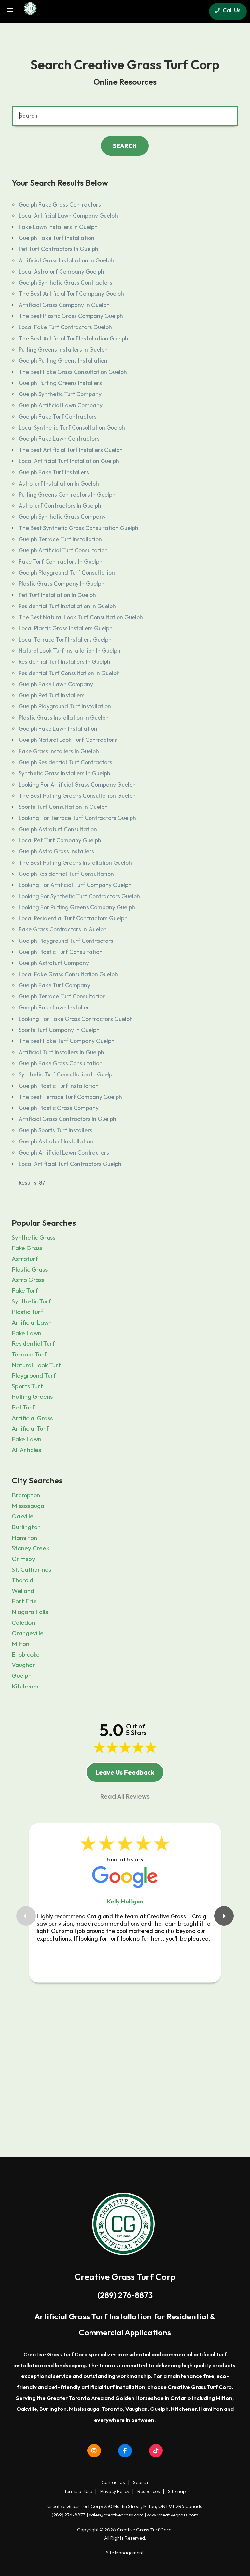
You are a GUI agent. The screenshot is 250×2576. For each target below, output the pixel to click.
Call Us (231, 10)
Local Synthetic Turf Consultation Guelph (72, 427)
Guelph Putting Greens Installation (63, 360)
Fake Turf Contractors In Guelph (61, 561)
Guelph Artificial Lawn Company (61, 405)
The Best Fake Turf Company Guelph (67, 1041)
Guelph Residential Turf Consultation (66, 874)
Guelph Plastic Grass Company (59, 1108)
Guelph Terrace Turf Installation (60, 539)
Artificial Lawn (32, 1322)
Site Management (125, 2553)
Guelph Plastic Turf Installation (59, 1086)
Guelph (22, 1675)
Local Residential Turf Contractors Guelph (73, 918)
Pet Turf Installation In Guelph (57, 595)
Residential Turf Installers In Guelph (64, 662)
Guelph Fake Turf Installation (56, 238)
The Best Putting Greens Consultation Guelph (77, 796)
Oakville (23, 1516)
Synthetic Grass (34, 1237)
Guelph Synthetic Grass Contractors (65, 282)
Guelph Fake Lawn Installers (55, 1007)
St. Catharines (31, 1569)
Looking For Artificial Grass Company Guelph (77, 785)
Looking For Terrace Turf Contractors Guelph (77, 818)
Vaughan (24, 1665)
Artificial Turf (30, 1428)
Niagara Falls (30, 1612)
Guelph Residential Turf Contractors (65, 762)
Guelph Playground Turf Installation (65, 706)
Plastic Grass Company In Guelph (62, 584)
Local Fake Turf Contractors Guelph (65, 327)
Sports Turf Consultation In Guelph (63, 807)
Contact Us (113, 2482)
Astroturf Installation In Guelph (59, 483)
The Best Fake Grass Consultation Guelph (73, 372)
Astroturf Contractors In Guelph (60, 506)
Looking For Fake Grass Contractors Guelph (76, 1019)
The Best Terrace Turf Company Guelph (70, 1097)
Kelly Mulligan (125, 1901)
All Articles (26, 1450)
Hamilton (24, 1538)
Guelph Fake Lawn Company (56, 684)
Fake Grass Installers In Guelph (59, 751)
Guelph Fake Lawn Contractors (59, 439)
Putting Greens (32, 1396)
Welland (23, 1591)
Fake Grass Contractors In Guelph (63, 929)
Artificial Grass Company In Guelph (64, 305)
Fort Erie (24, 1601)
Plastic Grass (30, 1269)
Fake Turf (25, 1290)
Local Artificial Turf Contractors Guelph (70, 1164)
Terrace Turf (29, 1354)
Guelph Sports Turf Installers (56, 1130)
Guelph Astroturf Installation (56, 1141)
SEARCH (125, 146)
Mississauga (28, 1506)
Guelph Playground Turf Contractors (66, 941)
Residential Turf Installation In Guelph (67, 606)
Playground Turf (34, 1375)
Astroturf (25, 1259)
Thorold (22, 1580)
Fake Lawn (27, 1333)
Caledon (23, 1622)
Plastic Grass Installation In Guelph (64, 718)
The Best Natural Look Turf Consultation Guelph (81, 617)
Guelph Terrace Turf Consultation (62, 996)
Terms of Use (78, 2491)
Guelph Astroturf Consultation (58, 829)
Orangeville (28, 1633)
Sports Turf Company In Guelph (59, 1030)
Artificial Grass (32, 1418)
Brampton (26, 1495)
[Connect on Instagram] (94, 2451)
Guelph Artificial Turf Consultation (63, 550)
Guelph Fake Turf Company (54, 985)
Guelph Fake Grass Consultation (61, 1063)
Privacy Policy (115, 2491)
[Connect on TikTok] (156, 2451)
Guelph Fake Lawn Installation (58, 729)
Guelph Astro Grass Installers (56, 851)
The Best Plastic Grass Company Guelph (71, 316)
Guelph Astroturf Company (54, 963)
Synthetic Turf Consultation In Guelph (67, 1074)
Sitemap (177, 2491)
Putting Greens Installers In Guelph (63, 349)
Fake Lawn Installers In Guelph (58, 227)
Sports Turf (27, 1386)
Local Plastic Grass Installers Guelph (66, 628)
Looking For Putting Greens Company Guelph (77, 907)
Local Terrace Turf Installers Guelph (65, 640)
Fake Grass (27, 1248)
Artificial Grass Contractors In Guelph (67, 1119)
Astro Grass (28, 1280)
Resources (149, 2491)
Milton (21, 1644)
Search (141, 2482)
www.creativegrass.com (173, 2515)
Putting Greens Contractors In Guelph (67, 494)
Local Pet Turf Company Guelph (60, 840)
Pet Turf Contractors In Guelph (58, 249)
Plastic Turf (28, 1312)
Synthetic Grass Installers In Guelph (64, 773)
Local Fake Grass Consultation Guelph (68, 974)
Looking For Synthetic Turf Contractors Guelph (79, 896)
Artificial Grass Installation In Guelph (66, 260)
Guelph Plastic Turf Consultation (61, 952)
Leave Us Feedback (125, 1772)
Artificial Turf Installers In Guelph (61, 1052)
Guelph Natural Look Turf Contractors (68, 740)
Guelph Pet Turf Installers (52, 695)
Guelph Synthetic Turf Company (60, 394)
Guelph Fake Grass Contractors (60, 204)
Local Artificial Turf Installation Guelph (69, 461)
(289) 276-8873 (125, 2295)
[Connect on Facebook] (125, 2451)
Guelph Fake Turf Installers (54, 472)
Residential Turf (33, 1343)
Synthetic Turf (31, 1301)
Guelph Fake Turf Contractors (58, 416)
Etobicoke (26, 1654)
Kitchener (26, 1686)
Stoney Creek (30, 1548)
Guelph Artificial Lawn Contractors (64, 1152)
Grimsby (23, 1559)
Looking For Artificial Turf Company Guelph (75, 885)
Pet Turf (23, 1407)
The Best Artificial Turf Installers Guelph (71, 450)
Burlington (26, 1527)
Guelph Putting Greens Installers (60, 383)
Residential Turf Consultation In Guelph (69, 673)
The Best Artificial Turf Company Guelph (71, 294)
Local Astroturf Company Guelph (61, 271)
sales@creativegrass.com (116, 2515)
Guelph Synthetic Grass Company (62, 517)
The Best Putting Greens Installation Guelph (75, 863)
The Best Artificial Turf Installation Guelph (73, 338)
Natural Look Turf (36, 1365)
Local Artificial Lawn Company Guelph (68, 215)
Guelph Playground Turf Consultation (67, 573)
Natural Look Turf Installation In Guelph (69, 651)
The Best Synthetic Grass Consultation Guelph (78, 528)
